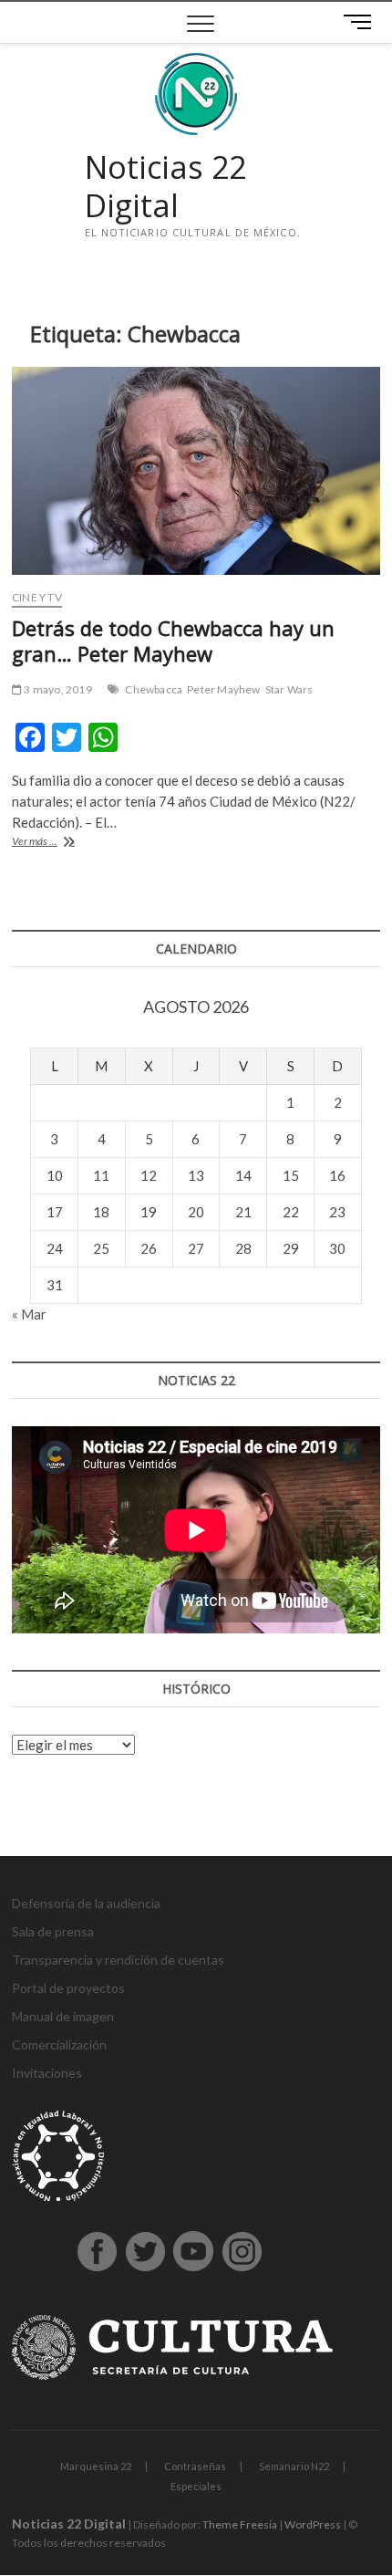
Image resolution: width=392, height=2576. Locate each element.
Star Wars (289, 689)
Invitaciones (47, 2073)
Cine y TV (37, 597)
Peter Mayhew (223, 689)
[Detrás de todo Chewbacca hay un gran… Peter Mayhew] (196, 471)
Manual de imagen (63, 2016)
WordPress (313, 2524)
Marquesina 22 (96, 2466)
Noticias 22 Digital (165, 187)
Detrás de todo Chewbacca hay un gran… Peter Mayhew (173, 641)
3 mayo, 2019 (57, 689)
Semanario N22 (294, 2466)
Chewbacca (154, 689)
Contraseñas (195, 2466)
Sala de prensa (53, 1931)
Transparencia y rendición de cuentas (118, 1960)
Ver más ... (60, 843)
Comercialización (59, 2044)
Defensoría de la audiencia (86, 1903)
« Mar (29, 1314)
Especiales (196, 2486)
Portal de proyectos (68, 1988)
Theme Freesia (240, 2524)
